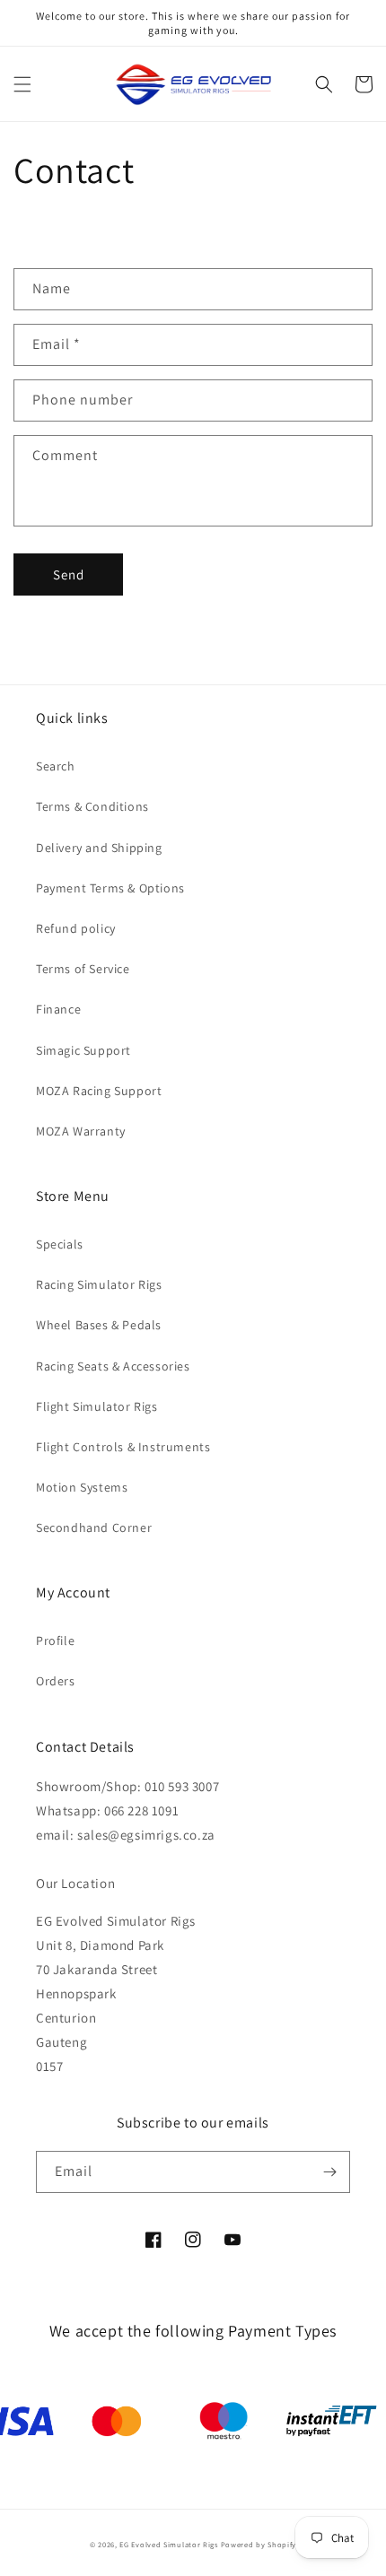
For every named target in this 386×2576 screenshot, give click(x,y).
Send (69, 574)
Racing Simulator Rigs (99, 1284)
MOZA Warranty (81, 1131)
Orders (56, 1681)
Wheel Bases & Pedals (99, 1325)
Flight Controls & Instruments (123, 1447)
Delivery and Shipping (99, 848)
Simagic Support (83, 1050)
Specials (60, 1244)
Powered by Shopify (259, 2544)
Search (56, 766)
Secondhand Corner (94, 1527)
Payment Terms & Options (110, 888)
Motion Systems (82, 1487)
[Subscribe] (329, 2172)
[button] (22, 84)
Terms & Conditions (92, 806)
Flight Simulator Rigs (97, 1406)
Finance (58, 1009)
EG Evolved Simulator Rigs (169, 2544)
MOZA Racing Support (99, 1091)
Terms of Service (83, 969)
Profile (55, 1640)
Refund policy (76, 928)
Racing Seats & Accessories (113, 1366)
